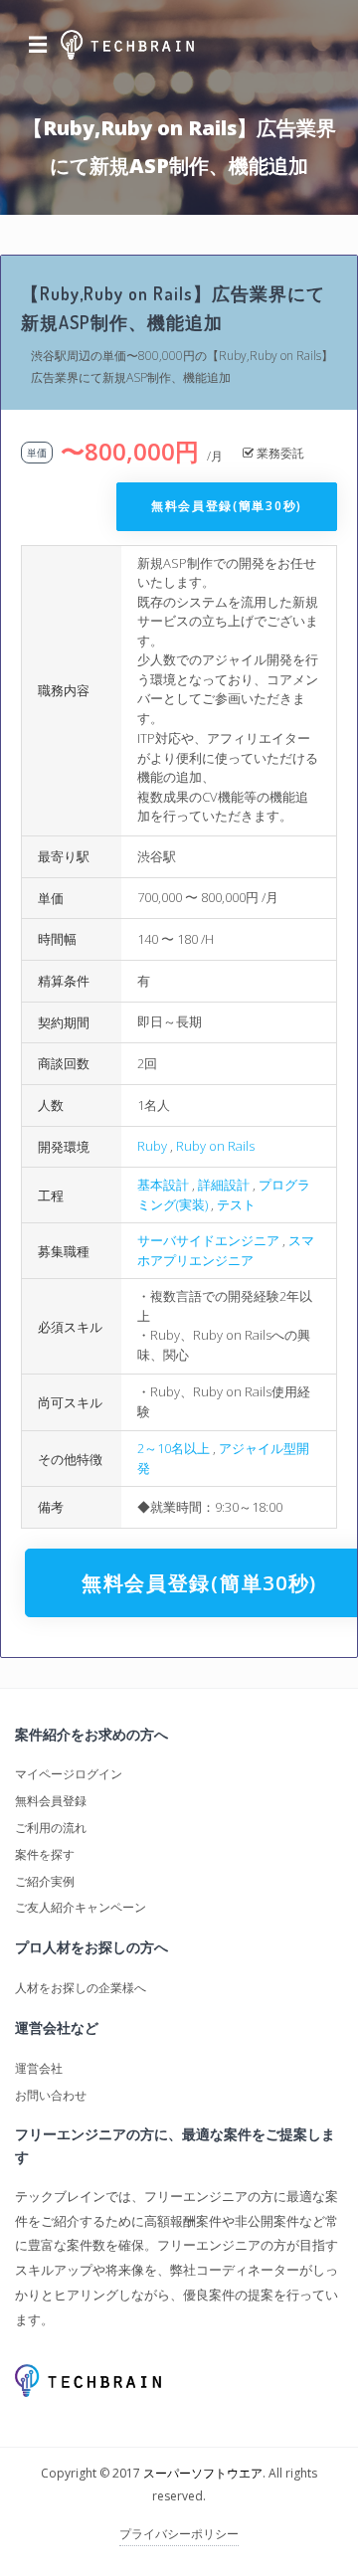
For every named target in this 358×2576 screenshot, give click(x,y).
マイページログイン (69, 1774)
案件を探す (45, 1854)
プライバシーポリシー (179, 2534)
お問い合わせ (51, 2095)
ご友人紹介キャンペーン (81, 1907)
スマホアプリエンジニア (226, 1250)
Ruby (152, 1146)
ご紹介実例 (45, 1881)
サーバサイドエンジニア (208, 1240)
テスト (236, 1204)
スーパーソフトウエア (203, 2473)
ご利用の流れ (51, 1828)
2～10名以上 (174, 1448)
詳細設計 (224, 1185)
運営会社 (39, 2068)
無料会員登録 (51, 1801)
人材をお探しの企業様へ (81, 1988)
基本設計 (163, 1185)
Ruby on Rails (215, 1146)
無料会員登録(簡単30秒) (227, 506)
